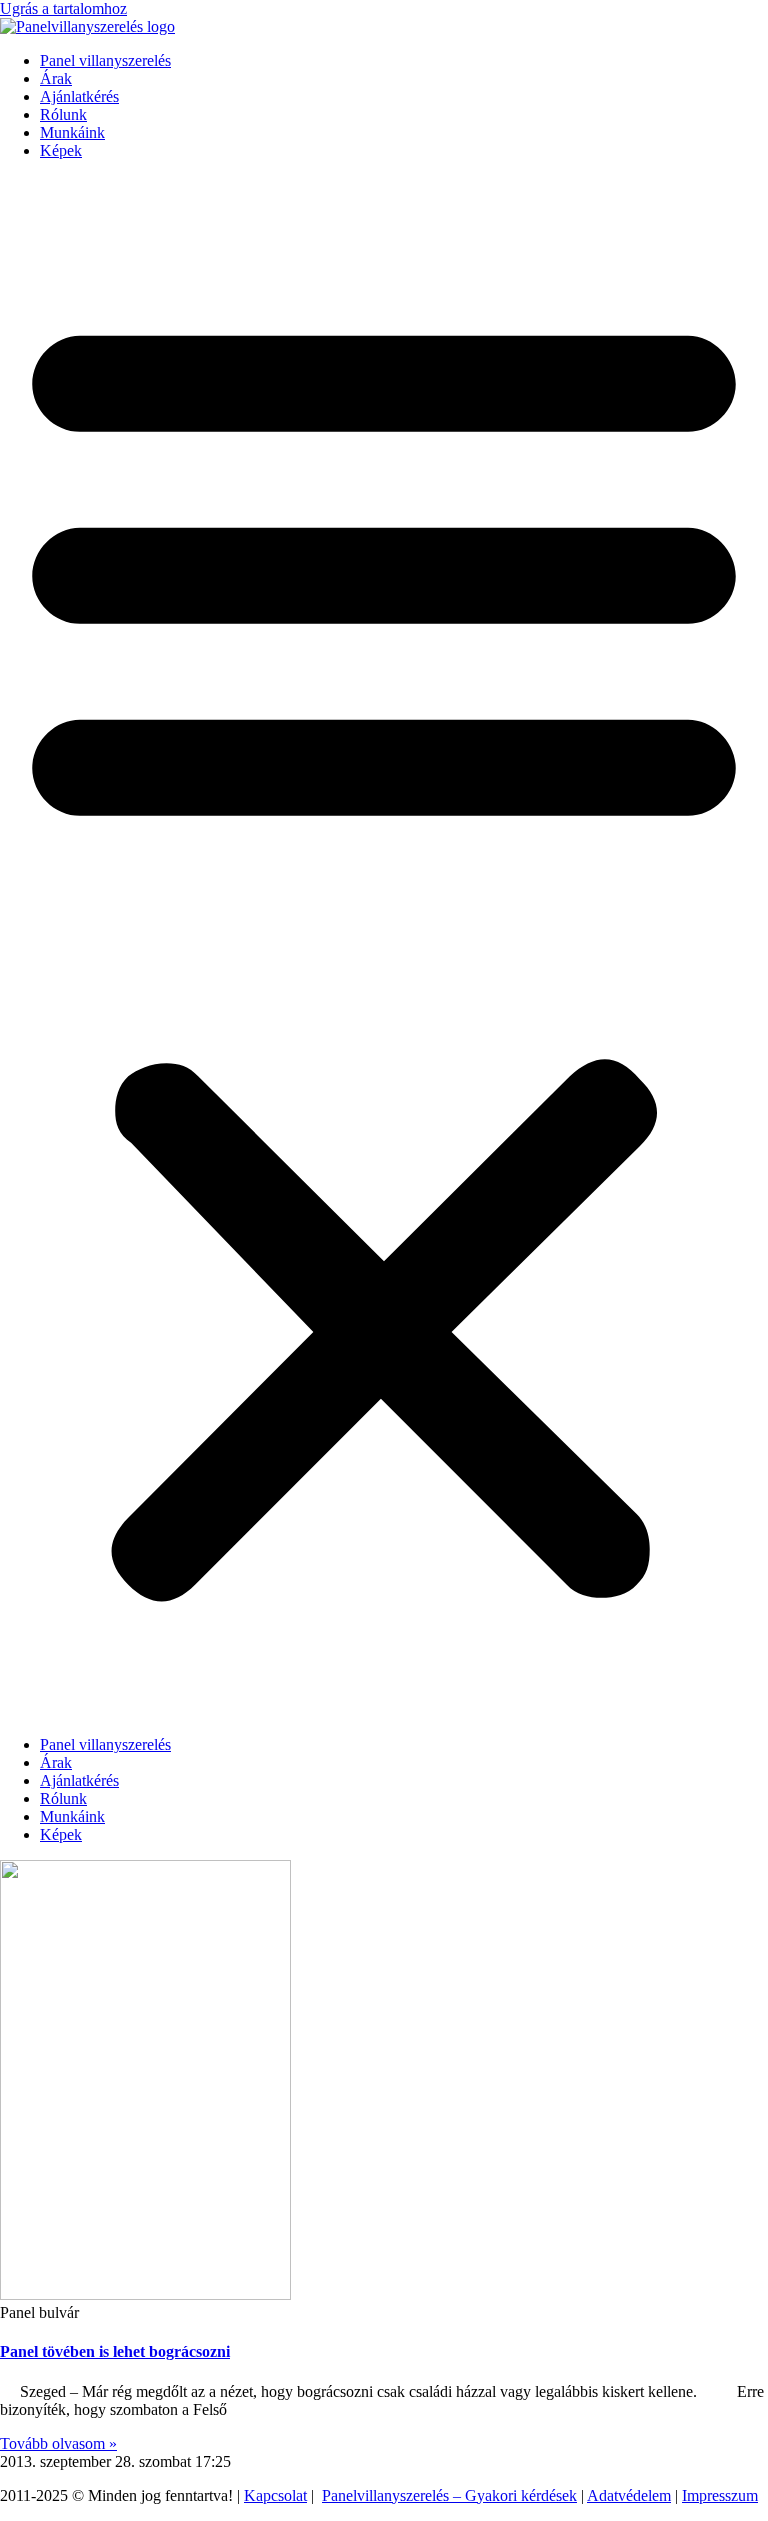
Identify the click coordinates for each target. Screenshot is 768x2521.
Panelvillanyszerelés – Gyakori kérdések (449, 2495)
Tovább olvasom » (58, 2443)
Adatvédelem (629, 2495)
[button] (384, 948)
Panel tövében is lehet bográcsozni (115, 2351)
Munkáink (72, 132)
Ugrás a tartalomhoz (63, 8)
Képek (61, 150)
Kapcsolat (275, 2495)
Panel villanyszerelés (105, 60)
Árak (56, 78)
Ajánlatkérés (79, 96)
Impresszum (720, 2495)
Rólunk (63, 114)
